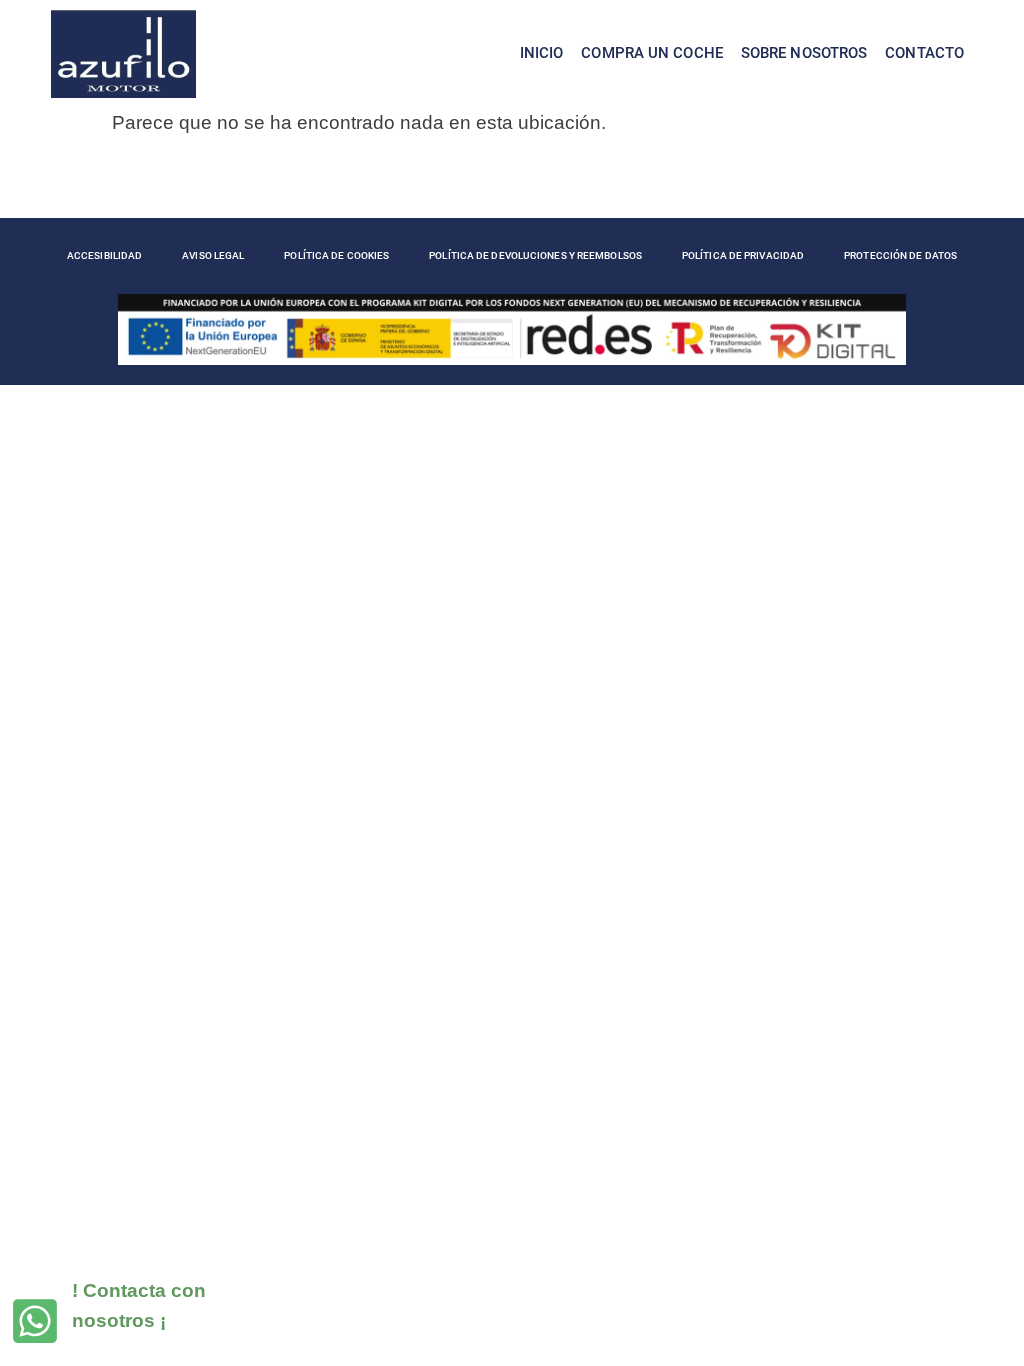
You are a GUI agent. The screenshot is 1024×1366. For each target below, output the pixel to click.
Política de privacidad (743, 255)
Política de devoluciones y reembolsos (535, 255)
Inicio (542, 53)
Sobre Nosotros (804, 53)
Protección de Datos (900, 255)
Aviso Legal (213, 255)
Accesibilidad (104, 255)
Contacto (924, 53)
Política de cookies (336, 255)
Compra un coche (652, 53)
